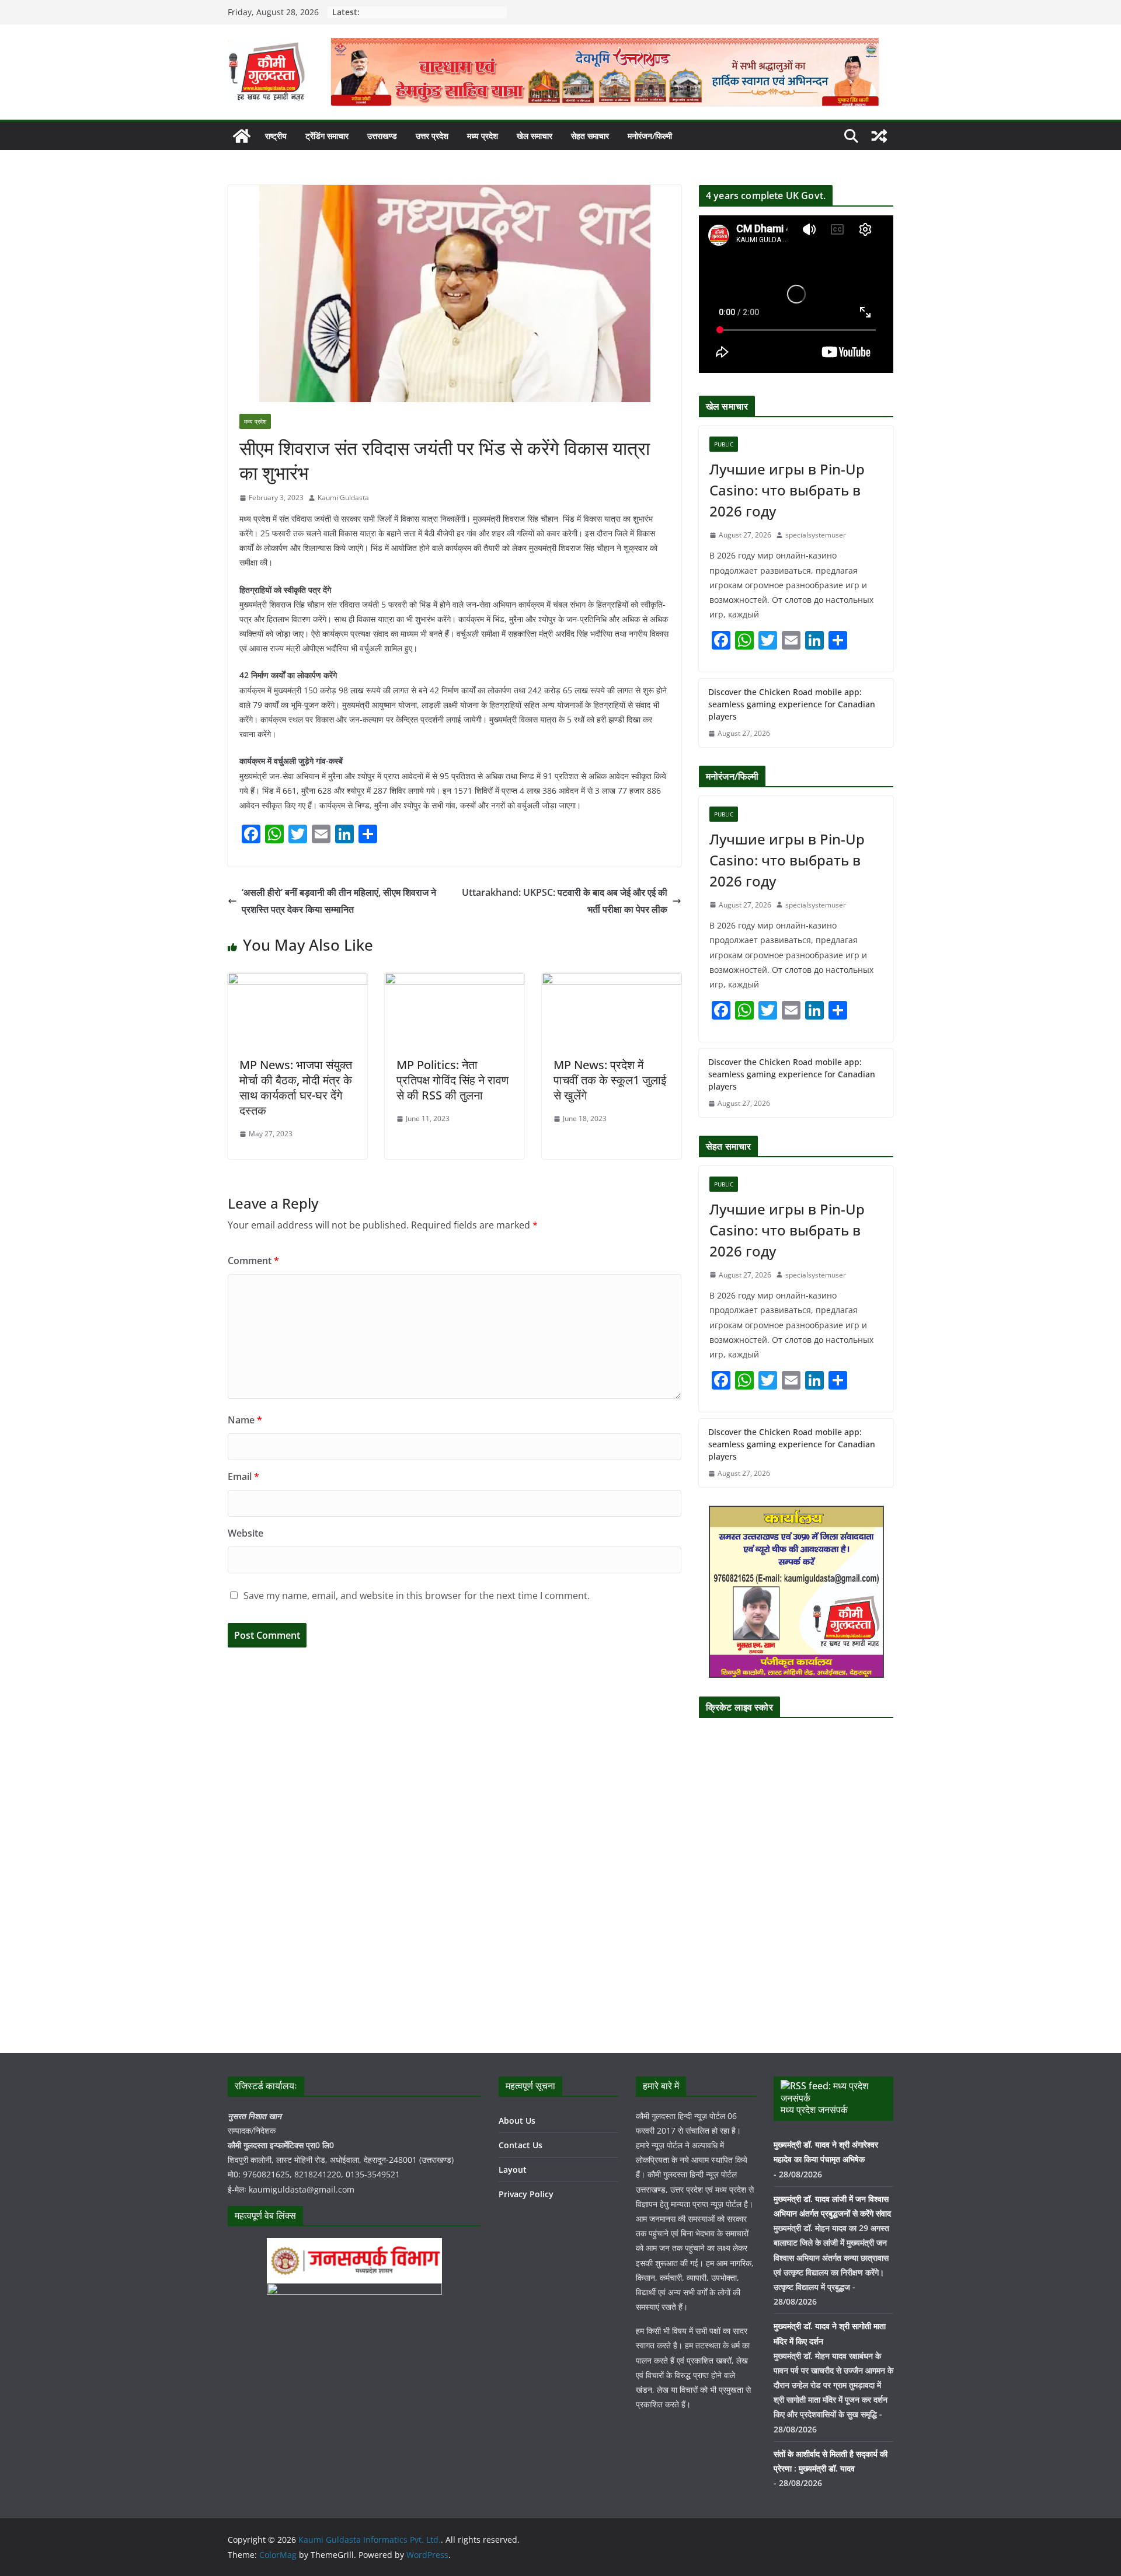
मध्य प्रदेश (483, 136)
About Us (517, 2121)
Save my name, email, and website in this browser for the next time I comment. (417, 1596)
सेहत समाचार (590, 136)
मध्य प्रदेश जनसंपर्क (814, 2110)
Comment (253, 1261)
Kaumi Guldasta (343, 498)
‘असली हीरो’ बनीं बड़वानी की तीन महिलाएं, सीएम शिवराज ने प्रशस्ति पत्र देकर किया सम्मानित (339, 901)
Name (245, 1420)
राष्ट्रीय (276, 136)
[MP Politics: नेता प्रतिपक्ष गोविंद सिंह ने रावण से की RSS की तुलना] (455, 981)
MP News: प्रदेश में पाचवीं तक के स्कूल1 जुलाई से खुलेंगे (610, 1080)
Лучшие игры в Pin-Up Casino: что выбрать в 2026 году (787, 490)
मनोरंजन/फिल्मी (650, 136)
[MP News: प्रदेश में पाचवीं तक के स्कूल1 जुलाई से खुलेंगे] (612, 981)
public (724, 444)
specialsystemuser (816, 535)
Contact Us (521, 2145)
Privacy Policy (526, 2194)
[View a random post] (879, 136)
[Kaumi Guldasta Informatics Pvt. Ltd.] (242, 136)
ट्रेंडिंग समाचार (327, 136)
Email (243, 1477)
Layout (513, 2170)
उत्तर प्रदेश (432, 136)
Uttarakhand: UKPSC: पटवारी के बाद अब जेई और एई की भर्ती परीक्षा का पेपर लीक (565, 901)
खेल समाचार (535, 136)
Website (246, 1533)
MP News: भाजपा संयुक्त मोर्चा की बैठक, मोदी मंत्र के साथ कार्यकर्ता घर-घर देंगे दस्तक (296, 1088)
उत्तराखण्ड (382, 136)
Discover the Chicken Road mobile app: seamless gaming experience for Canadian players (792, 704)
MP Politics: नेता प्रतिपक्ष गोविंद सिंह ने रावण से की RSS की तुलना (452, 1080)
